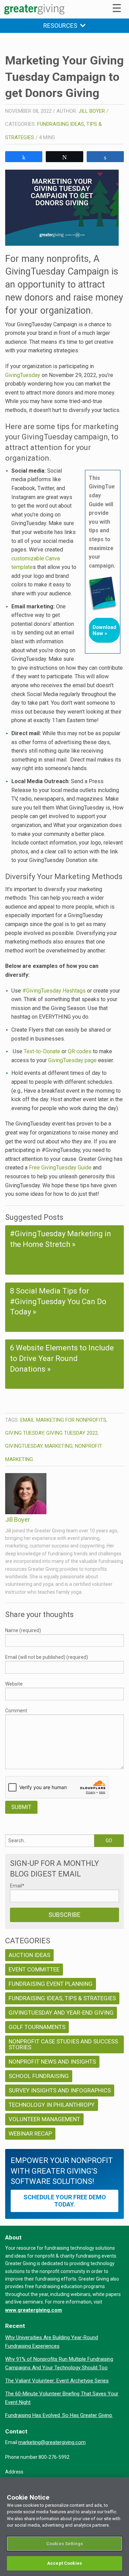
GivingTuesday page (72, 1060)
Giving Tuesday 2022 (72, 1433)
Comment (16, 1711)
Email (17, 1886)
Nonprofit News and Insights (52, 2062)
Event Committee (34, 1969)
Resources (62, 26)
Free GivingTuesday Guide (60, 1168)
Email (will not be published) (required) (47, 1657)
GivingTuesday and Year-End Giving (61, 2013)
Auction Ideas (29, 1955)
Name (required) (23, 1630)
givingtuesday (24, 1446)
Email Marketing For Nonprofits (63, 1420)
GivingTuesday (23, 375)
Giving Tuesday (24, 1433)
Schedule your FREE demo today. (65, 2201)
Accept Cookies (64, 2563)
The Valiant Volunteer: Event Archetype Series (57, 2381)
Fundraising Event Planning (51, 1984)
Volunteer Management (44, 2119)
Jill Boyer (92, 111)
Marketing (59, 1446)
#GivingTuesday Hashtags (54, 991)
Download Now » (104, 630)
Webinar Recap (30, 2134)
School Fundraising (39, 2076)
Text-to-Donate (42, 1051)
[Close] (121, 2487)
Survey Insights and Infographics (60, 2090)
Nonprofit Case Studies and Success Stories (63, 2044)
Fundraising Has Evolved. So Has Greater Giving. (59, 2415)
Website (14, 1684)
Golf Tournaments (37, 2027)
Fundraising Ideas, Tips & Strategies (62, 1998)
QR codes (80, 1051)
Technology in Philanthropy (52, 2105)
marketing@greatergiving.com (52, 2442)
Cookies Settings (64, 2544)
